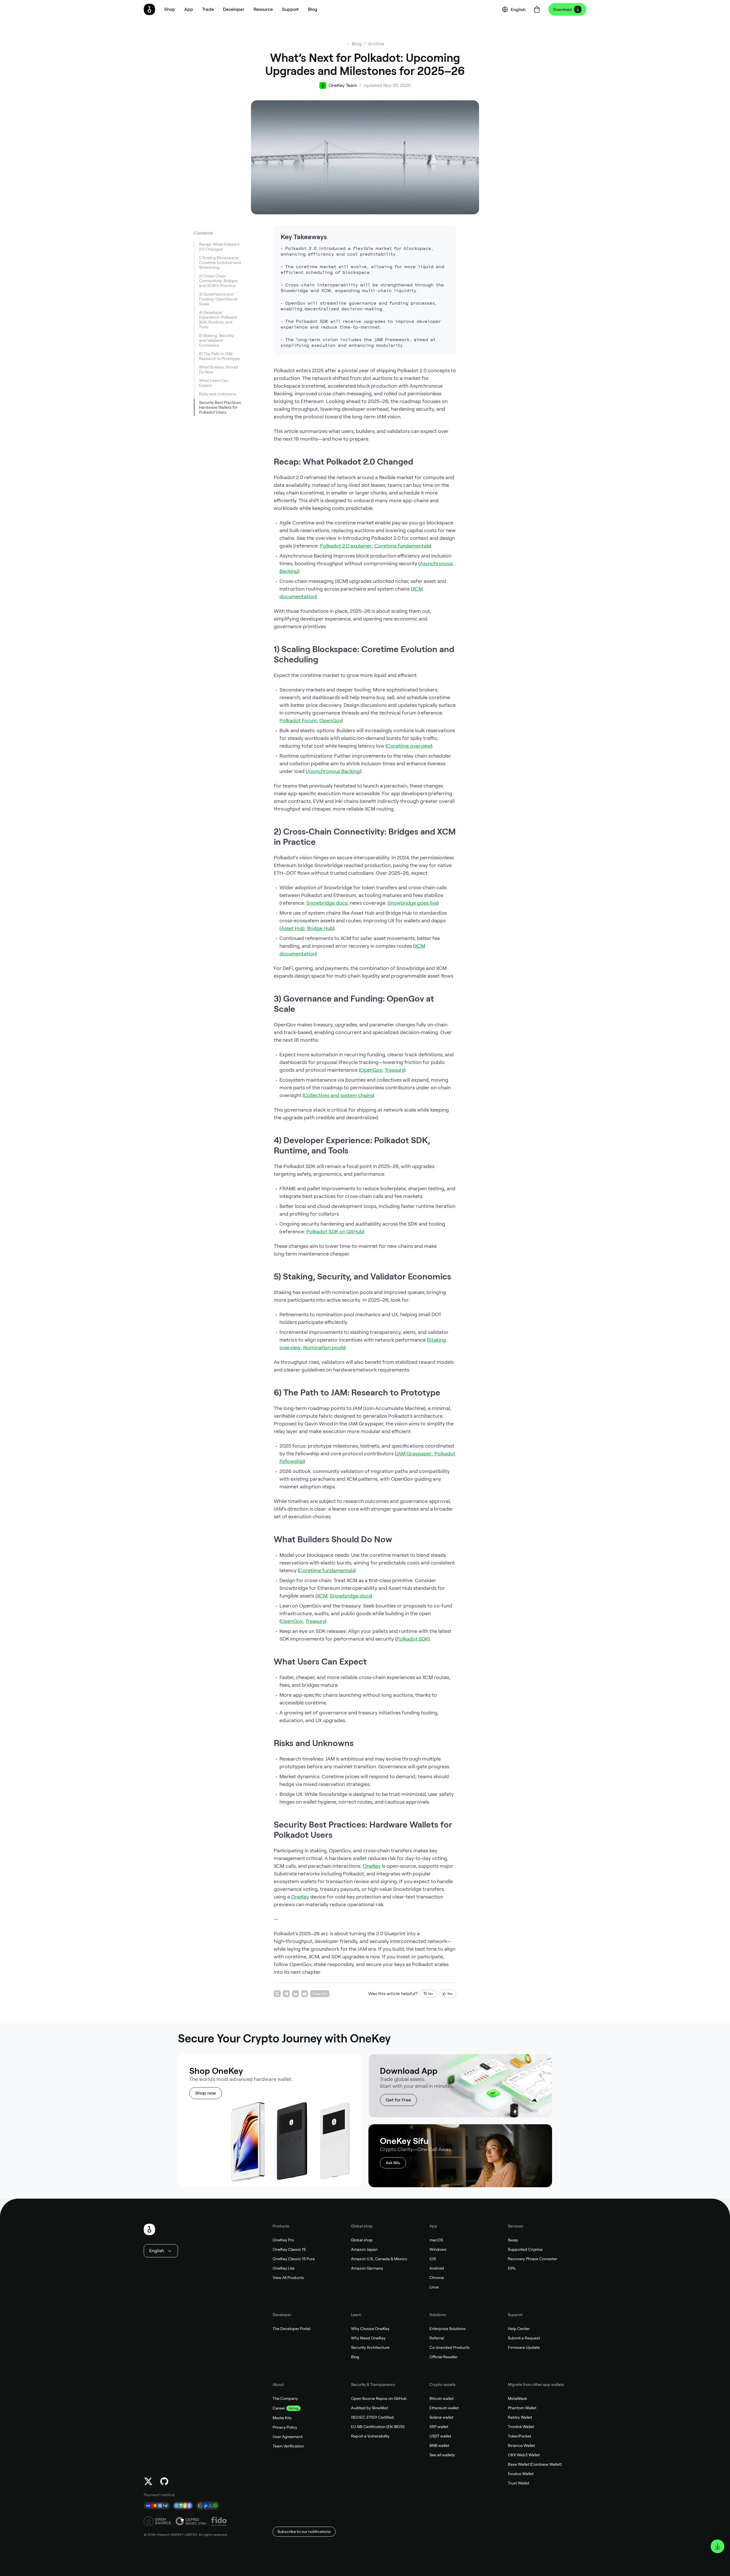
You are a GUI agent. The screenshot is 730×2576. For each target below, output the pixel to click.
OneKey (372, 1866)
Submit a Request (524, 2338)
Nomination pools (324, 1347)
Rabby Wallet (520, 2417)
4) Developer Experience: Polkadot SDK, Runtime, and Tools (218, 320)
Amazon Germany (367, 2268)
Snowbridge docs (327, 903)
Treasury (394, 1070)
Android (437, 2268)
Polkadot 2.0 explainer (346, 546)
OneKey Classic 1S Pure (294, 2259)
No (431, 1994)
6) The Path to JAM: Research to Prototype (219, 356)
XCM (322, 1596)
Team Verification (288, 2446)
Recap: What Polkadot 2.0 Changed (219, 247)
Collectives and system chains (338, 1095)
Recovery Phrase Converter (533, 2259)
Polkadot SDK (412, 1639)
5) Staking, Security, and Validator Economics (217, 340)
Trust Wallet (519, 2483)
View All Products (288, 2278)
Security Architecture (370, 2347)
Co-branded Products (450, 2347)
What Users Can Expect (214, 383)
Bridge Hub (320, 928)
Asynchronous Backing (333, 771)
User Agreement (288, 2437)
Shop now (206, 2093)
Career (279, 2408)
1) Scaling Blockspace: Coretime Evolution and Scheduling (220, 263)
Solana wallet (441, 2417)
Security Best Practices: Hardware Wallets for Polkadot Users (220, 407)
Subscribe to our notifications (304, 2532)
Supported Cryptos (525, 2249)
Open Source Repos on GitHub (379, 2398)
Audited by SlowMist (370, 2408)
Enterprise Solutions (448, 2329)
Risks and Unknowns (218, 394)
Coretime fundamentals (402, 546)
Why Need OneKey (368, 2338)
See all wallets (442, 2455)
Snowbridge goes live (412, 903)
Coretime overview (409, 746)
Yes (450, 1994)
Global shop (362, 2240)
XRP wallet (439, 2427)
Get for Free (398, 2100)
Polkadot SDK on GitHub (334, 1231)
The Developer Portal (291, 2329)
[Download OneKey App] (717, 2546)
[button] (189, 9)
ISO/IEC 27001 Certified (372, 2417)
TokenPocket (520, 2436)
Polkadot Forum (298, 720)
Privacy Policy (285, 2427)
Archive (376, 44)
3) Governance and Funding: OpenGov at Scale (218, 299)
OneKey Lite (284, 2268)
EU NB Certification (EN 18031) (378, 2427)
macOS (436, 2240)
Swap (513, 2240)
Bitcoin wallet (442, 2398)
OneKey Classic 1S (289, 2249)
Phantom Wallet (522, 2408)
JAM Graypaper (414, 1453)
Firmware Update (524, 2347)
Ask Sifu (393, 2163)
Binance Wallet (521, 2445)
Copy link (320, 1994)
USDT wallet (440, 2436)
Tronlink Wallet (521, 2427)
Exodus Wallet (521, 2474)
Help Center (519, 2329)
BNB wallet (439, 2445)
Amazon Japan (364, 2249)
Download (562, 9)
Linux (434, 2287)
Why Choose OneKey (370, 2329)
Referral (437, 2338)
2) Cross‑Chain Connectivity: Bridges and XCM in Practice (218, 281)
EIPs (512, 2268)
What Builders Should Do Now (219, 370)
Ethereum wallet (444, 2408)
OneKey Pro (283, 2240)
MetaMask (517, 2398)
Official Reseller (444, 2357)
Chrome (437, 2278)
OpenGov (330, 720)
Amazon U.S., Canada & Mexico (379, 2259)
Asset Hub (293, 928)
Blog (355, 2357)
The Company (285, 2398)
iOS (433, 2259)
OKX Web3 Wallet (524, 2455)
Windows (438, 2249)
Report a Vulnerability (370, 2436)
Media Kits (282, 2418)
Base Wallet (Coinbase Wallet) (535, 2464)
